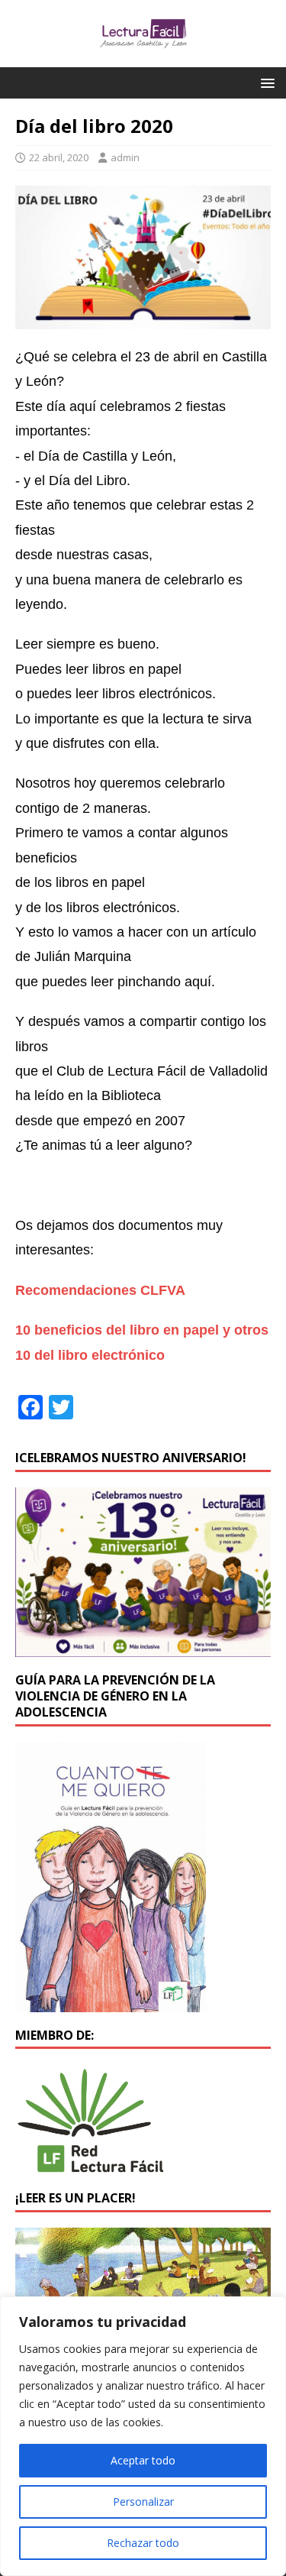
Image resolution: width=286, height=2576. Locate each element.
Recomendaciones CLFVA (100, 1290)
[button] (265, 82)
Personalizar (143, 2502)
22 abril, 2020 (59, 157)
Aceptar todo (143, 2460)
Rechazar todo (143, 2543)
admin (125, 157)
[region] (143, 2436)
